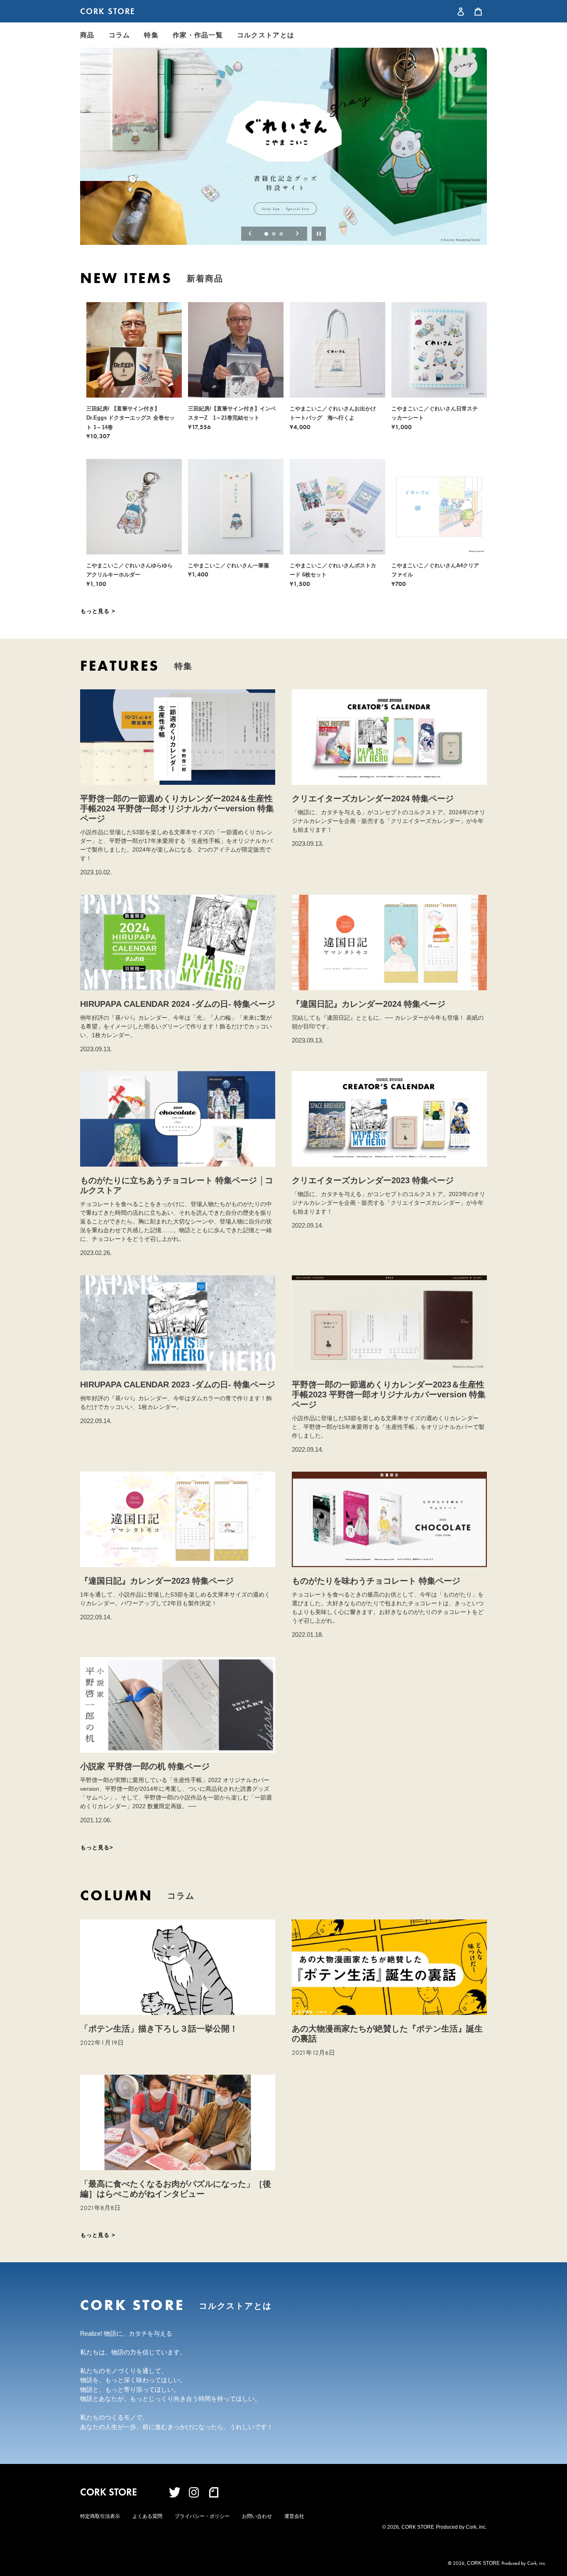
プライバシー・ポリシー (202, 2516)
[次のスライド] (297, 234)
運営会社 (294, 2516)
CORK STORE (108, 11)
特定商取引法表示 (100, 2516)
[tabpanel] (283, 146)
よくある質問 (147, 2516)
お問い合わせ (257, 2516)
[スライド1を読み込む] (267, 234)
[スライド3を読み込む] (282, 234)
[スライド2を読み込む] (274, 234)
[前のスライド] (250, 234)
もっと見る (96, 611)
